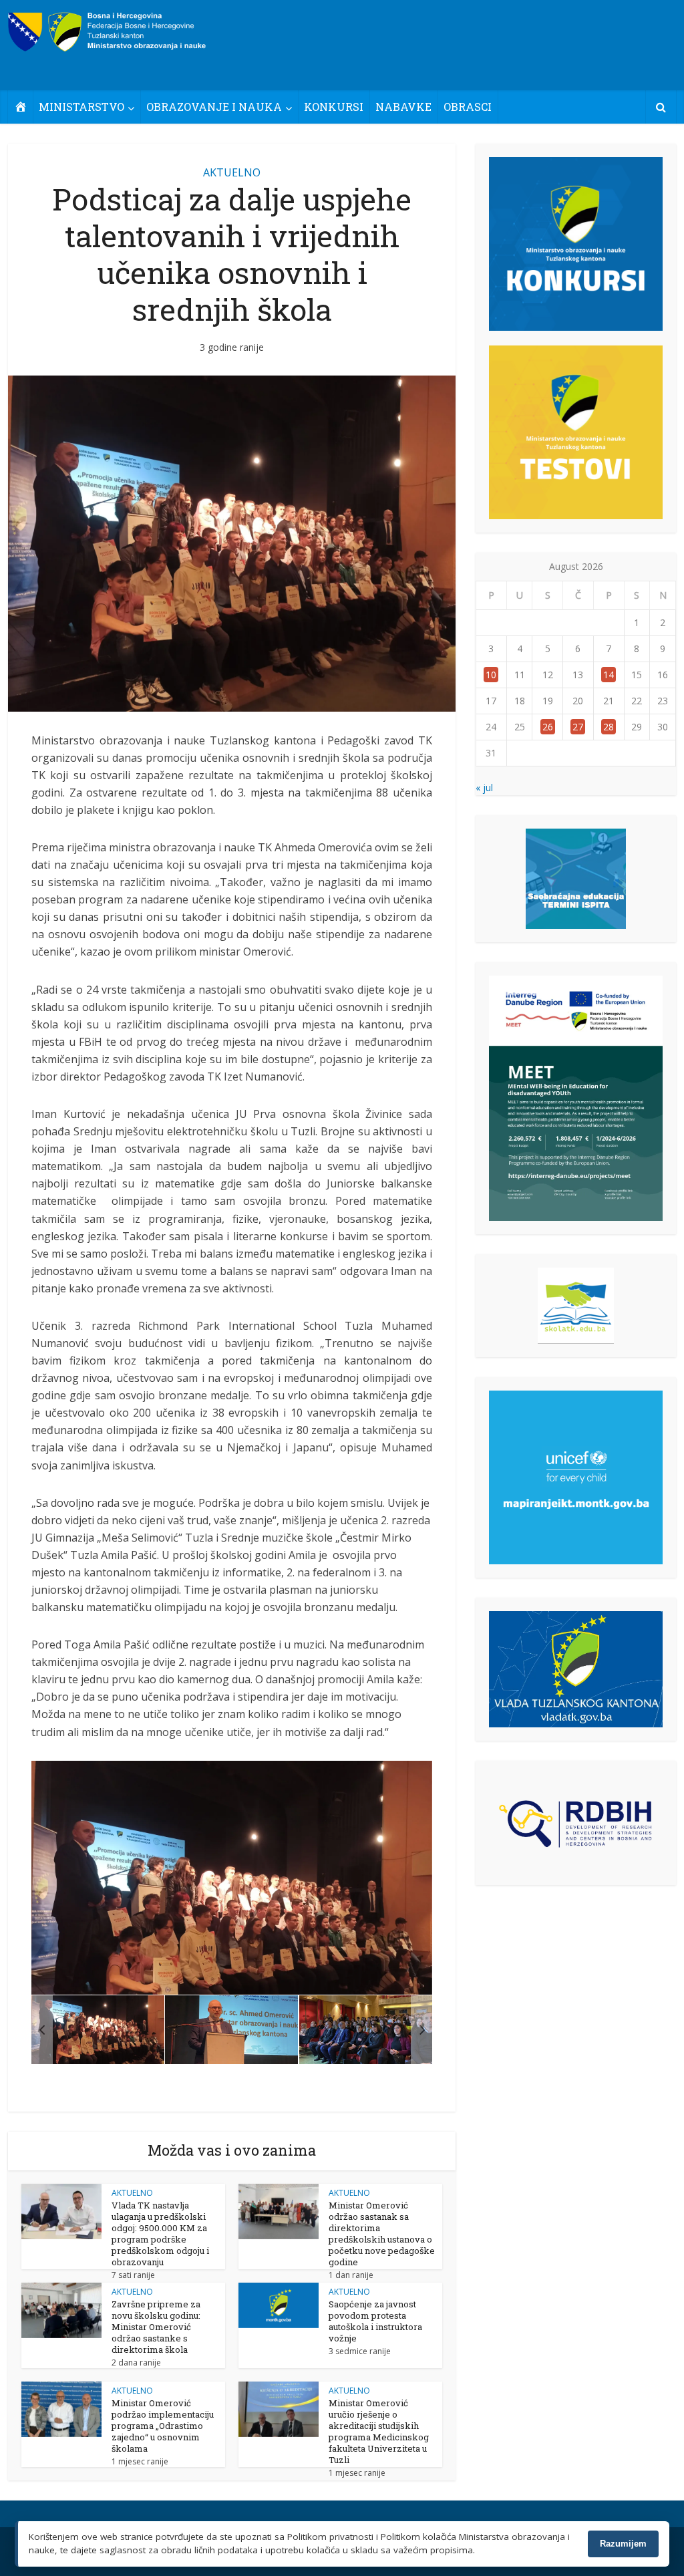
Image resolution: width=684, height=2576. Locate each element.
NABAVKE (403, 107)
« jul (484, 788)
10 (491, 675)
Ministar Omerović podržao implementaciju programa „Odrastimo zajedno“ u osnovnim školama (163, 2426)
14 (609, 675)
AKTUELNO (232, 172)
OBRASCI (468, 107)
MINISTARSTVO (81, 107)
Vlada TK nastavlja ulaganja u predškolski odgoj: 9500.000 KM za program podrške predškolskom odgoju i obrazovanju (160, 2234)
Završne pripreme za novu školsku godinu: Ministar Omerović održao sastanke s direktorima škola (156, 2327)
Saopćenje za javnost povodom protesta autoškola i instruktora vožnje (375, 2321)
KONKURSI (334, 107)
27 (578, 727)
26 (548, 727)
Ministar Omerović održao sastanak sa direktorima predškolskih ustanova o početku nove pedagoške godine (382, 2234)
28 (609, 727)
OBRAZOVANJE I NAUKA (214, 107)
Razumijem (623, 2544)
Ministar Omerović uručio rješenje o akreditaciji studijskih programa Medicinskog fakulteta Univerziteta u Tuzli (379, 2431)
